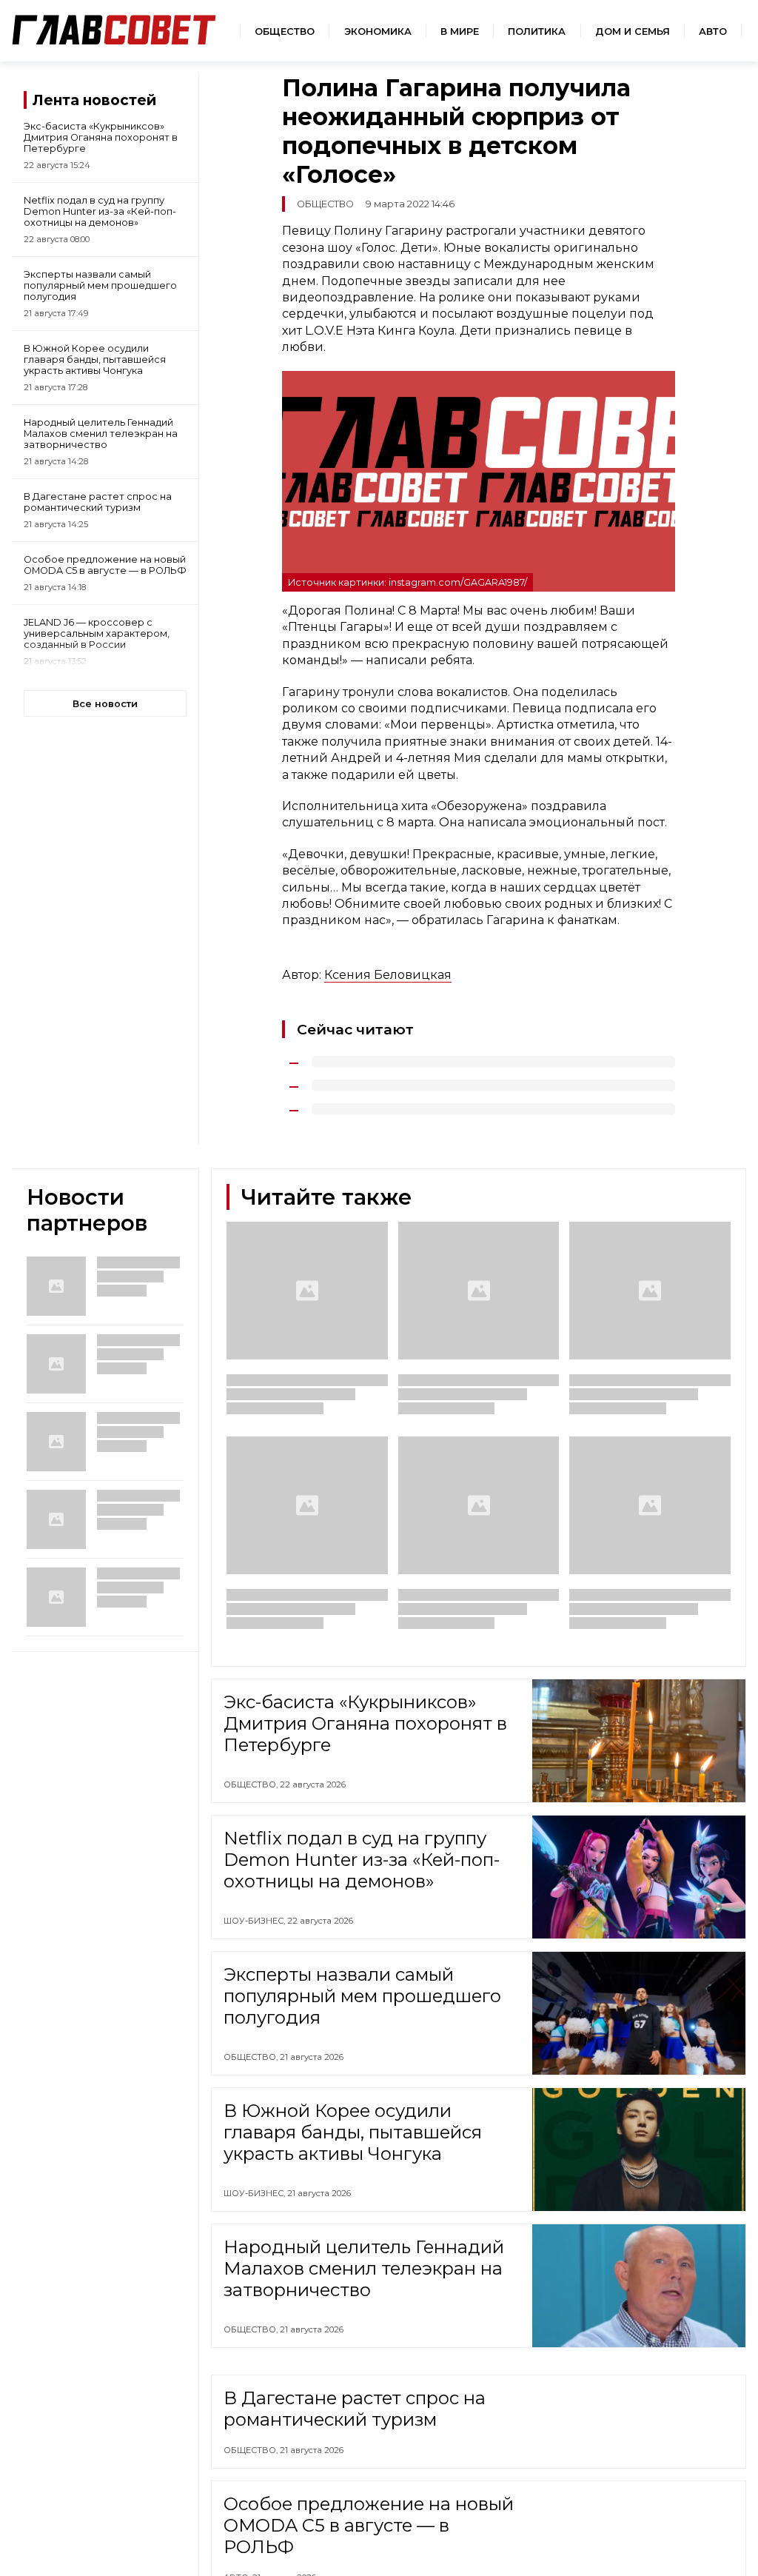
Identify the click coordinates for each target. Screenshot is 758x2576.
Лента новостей (94, 100)
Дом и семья (633, 31)
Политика (537, 31)
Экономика (378, 31)
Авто (713, 31)
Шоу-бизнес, (255, 1921)
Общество (285, 31)
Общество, (252, 1784)
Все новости (105, 704)
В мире (460, 31)
